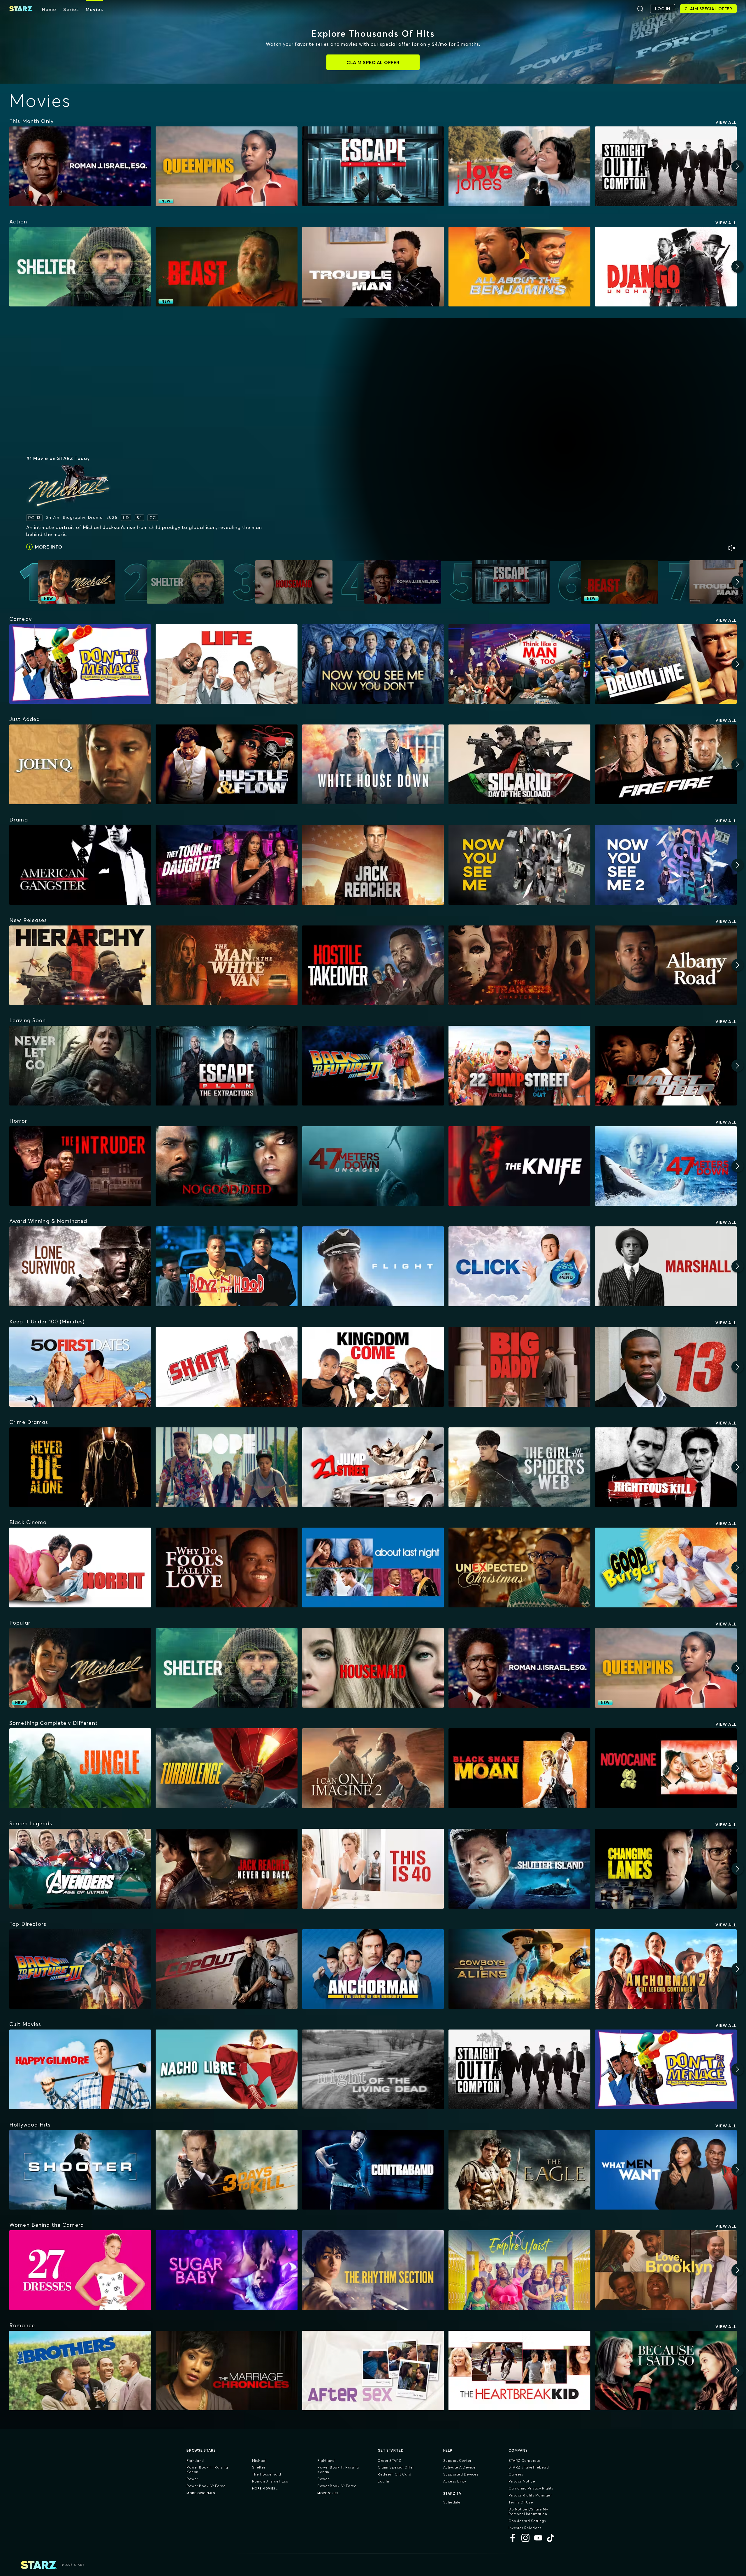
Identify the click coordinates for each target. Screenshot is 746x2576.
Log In (383, 2481)
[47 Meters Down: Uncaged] (373, 1166)
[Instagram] (525, 2538)
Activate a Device (460, 2467)
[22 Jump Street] (519, 1066)
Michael (259, 2460)
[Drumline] (666, 664)
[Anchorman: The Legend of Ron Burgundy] (373, 1969)
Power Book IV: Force (206, 2486)
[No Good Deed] (226, 1166)
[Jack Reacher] (373, 865)
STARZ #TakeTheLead (529, 2467)
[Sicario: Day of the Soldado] (519, 764)
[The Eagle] (519, 2170)
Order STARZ (389, 2460)
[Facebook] (513, 2538)
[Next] (738, 166)
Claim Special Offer (396, 2467)
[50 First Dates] (80, 1367)
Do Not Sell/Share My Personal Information (528, 2511)
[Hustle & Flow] (226, 764)
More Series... (329, 2493)
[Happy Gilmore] (80, 2069)
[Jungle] (80, 1768)
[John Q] (80, 764)
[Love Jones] (519, 166)
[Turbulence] (226, 1768)
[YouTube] (538, 2538)
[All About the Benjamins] (519, 267)
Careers (516, 2474)
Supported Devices (461, 2474)
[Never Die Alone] (80, 1467)
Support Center (457, 2460)
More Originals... (202, 2493)
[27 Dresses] (80, 2270)
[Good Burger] (666, 1568)
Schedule (452, 2502)
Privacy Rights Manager (530, 2495)
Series (71, 9)
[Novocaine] (666, 1768)
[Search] (640, 9)
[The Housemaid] (373, 1668)
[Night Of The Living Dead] (373, 2069)
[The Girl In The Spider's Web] (519, 1467)
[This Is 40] (373, 1869)
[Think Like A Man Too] (519, 664)
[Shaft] (226, 1367)
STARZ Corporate (525, 2460)
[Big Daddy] (519, 1367)
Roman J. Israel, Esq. (271, 2481)
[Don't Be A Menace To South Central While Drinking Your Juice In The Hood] (80, 664)
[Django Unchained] (666, 267)
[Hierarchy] (80, 965)
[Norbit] (80, 1568)
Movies (94, 9)
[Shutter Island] (519, 1869)
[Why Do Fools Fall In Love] (226, 1568)
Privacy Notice (522, 2481)
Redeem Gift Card (394, 2474)
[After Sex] (373, 2371)
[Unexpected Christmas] (519, 1568)
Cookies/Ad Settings (527, 2521)
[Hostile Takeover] (373, 965)
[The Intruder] (80, 1166)
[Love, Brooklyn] (666, 2270)
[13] (666, 1367)
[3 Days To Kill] (226, 2170)
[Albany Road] (666, 965)
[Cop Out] (226, 1969)
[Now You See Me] (519, 865)
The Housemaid (267, 2474)
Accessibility (455, 2481)
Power (192, 2479)
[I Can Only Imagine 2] (373, 1768)
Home (49, 9)
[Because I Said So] (666, 2371)
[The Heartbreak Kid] (519, 2371)
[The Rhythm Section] (373, 2270)
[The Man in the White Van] (226, 965)
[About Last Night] (373, 1568)
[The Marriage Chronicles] (226, 2371)
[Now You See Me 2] (666, 865)
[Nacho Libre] (226, 2069)
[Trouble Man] (373, 267)
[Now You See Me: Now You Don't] (373, 664)
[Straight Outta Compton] (666, 166)
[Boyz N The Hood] (226, 1266)
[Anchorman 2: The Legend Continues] (666, 1969)
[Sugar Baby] (226, 2270)
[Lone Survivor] (80, 1266)
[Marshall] (666, 1266)
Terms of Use (521, 2502)
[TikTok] (551, 2538)
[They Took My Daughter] (226, 865)
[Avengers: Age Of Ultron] (80, 1869)
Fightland (195, 2460)
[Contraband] (373, 2170)
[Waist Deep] (666, 1066)
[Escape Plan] (373, 166)
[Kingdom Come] (373, 1367)
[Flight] (373, 1266)
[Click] (519, 1266)
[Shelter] (80, 267)
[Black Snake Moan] (519, 1768)
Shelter (259, 2467)
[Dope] (226, 1467)
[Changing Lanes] (666, 1869)
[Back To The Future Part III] (80, 1969)
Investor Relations (525, 2528)
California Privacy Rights (531, 2488)
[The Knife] (519, 1166)
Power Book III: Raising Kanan (207, 2470)
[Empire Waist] (519, 2270)
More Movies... (265, 2488)
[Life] (226, 664)
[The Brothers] (80, 2371)
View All (726, 122)
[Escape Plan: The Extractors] (226, 1066)
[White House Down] (373, 764)
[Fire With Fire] (666, 764)
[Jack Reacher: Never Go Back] (226, 1869)
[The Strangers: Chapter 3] (519, 965)
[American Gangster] (80, 865)
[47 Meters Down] (666, 1166)
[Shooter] (80, 2170)
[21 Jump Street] (373, 1467)
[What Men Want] (666, 2170)
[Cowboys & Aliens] (519, 1969)
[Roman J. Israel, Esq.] (80, 166)
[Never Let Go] (80, 1066)
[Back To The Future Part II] (373, 1066)
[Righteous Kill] (666, 1467)
